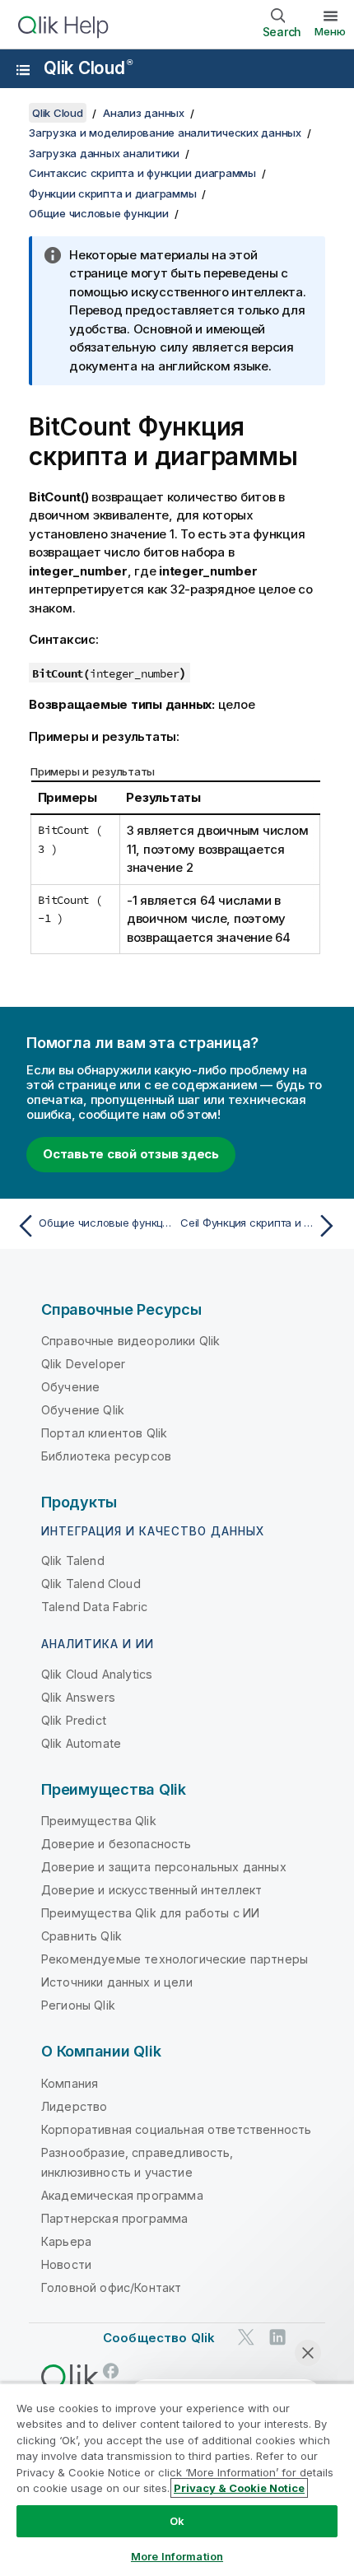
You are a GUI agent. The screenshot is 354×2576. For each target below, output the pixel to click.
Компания (70, 2083)
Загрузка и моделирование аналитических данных (165, 133)
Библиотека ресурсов (106, 1456)
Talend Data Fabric (94, 1607)
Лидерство (74, 2106)
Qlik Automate (81, 1743)
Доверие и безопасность (116, 1844)
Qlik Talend (73, 1561)
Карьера (66, 2241)
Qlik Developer (83, 1364)
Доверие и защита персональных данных (164, 1867)
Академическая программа (122, 2195)
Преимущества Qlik (99, 1821)
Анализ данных (144, 113)
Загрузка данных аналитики (104, 153)
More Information (177, 2556)
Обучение (70, 1387)
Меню (330, 31)
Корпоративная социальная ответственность (176, 2129)
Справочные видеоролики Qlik (130, 1341)
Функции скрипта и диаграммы (112, 193)
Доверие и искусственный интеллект (151, 1890)
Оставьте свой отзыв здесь (131, 1154)
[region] (177, 2479)
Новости (66, 2264)
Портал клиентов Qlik (104, 1433)
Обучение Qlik (83, 1410)
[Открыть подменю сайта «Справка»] (23, 70)
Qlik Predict (74, 1720)
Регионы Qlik (78, 2005)
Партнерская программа (114, 2218)
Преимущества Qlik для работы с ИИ (150, 1913)
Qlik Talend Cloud (91, 1584)
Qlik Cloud (88, 68)
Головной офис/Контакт (111, 2287)
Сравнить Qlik (82, 1936)
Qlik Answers (78, 1697)
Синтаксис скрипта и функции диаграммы (142, 173)
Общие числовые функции (99, 213)
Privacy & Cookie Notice (239, 2488)
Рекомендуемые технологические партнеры (175, 1959)
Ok (177, 2521)
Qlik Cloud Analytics (97, 1674)
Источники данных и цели (117, 1982)
